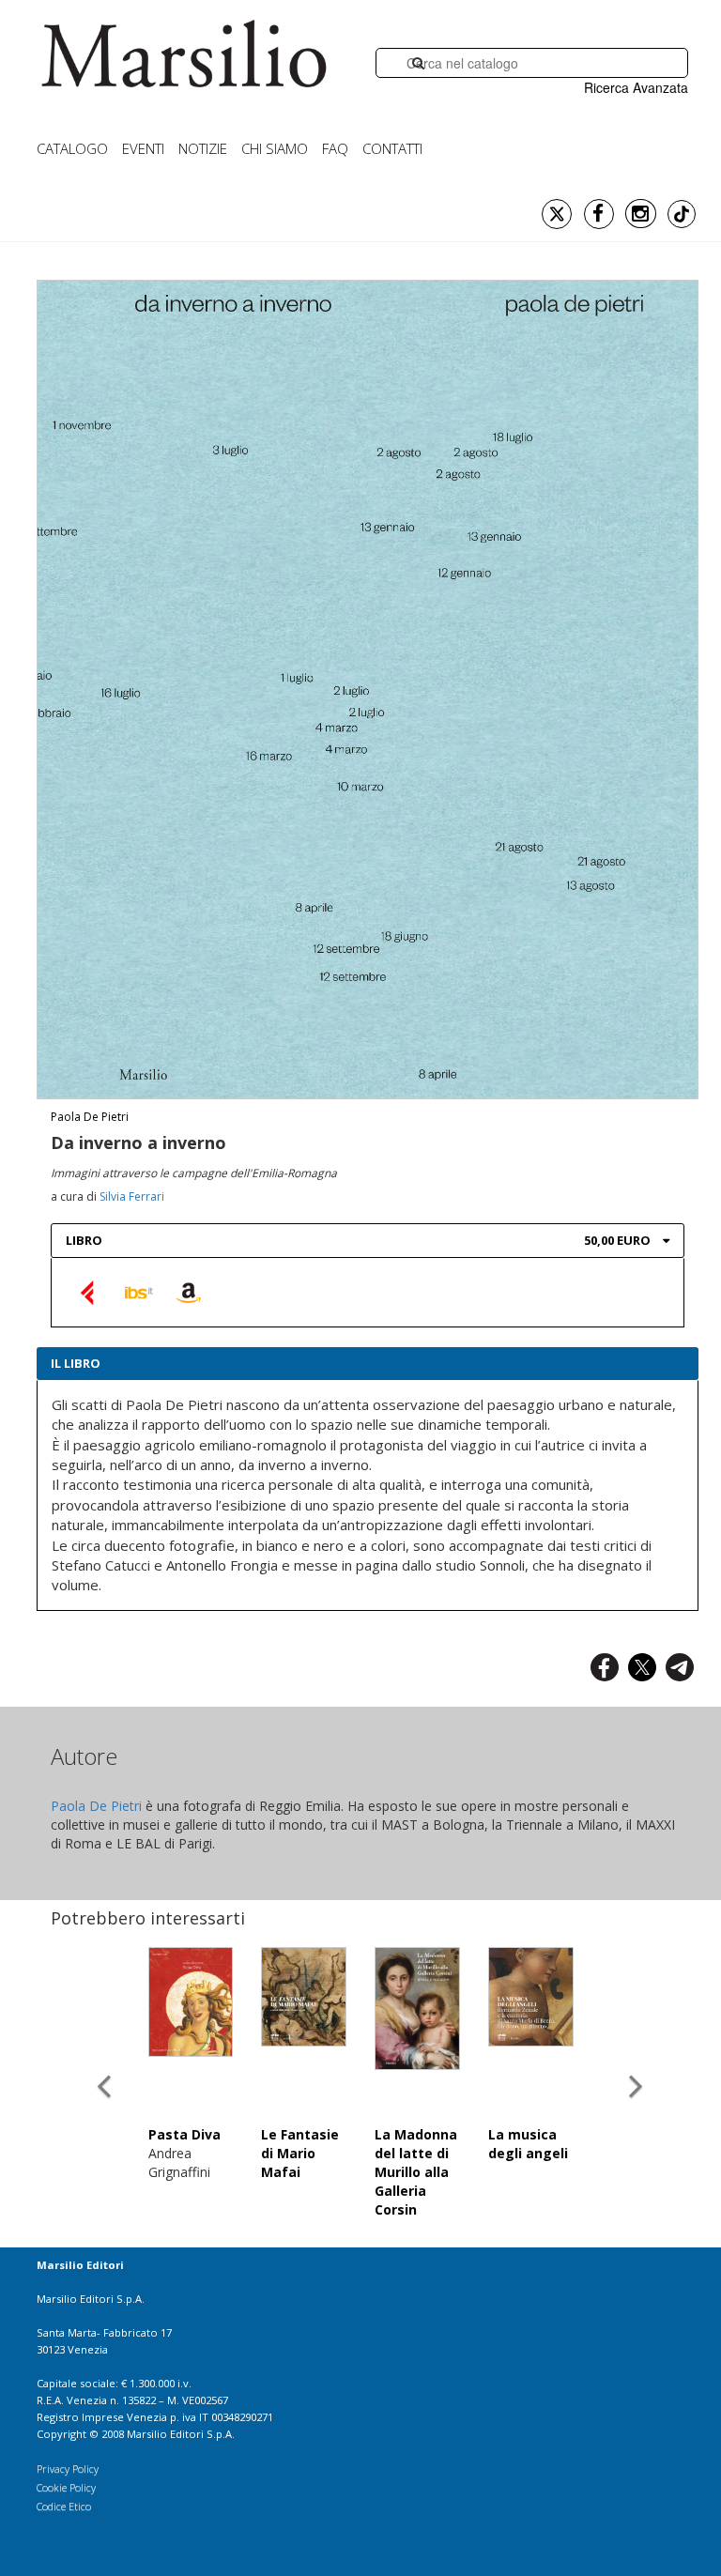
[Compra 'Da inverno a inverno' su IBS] (139, 1291)
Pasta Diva (184, 2134)
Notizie (203, 148)
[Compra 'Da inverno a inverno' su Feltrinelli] (89, 1291)
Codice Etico (64, 2506)
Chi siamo (275, 148)
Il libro (76, 1363)
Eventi (143, 148)
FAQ (335, 148)
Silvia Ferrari (132, 1196)
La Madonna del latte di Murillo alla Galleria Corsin (416, 2172)
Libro (84, 1240)
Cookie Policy (66, 2487)
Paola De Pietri (90, 1117)
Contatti (392, 148)
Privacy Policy (68, 2469)
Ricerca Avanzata (636, 87)
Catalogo (72, 148)
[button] (104, 2070)
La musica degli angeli (528, 2144)
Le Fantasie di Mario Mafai (300, 2153)
